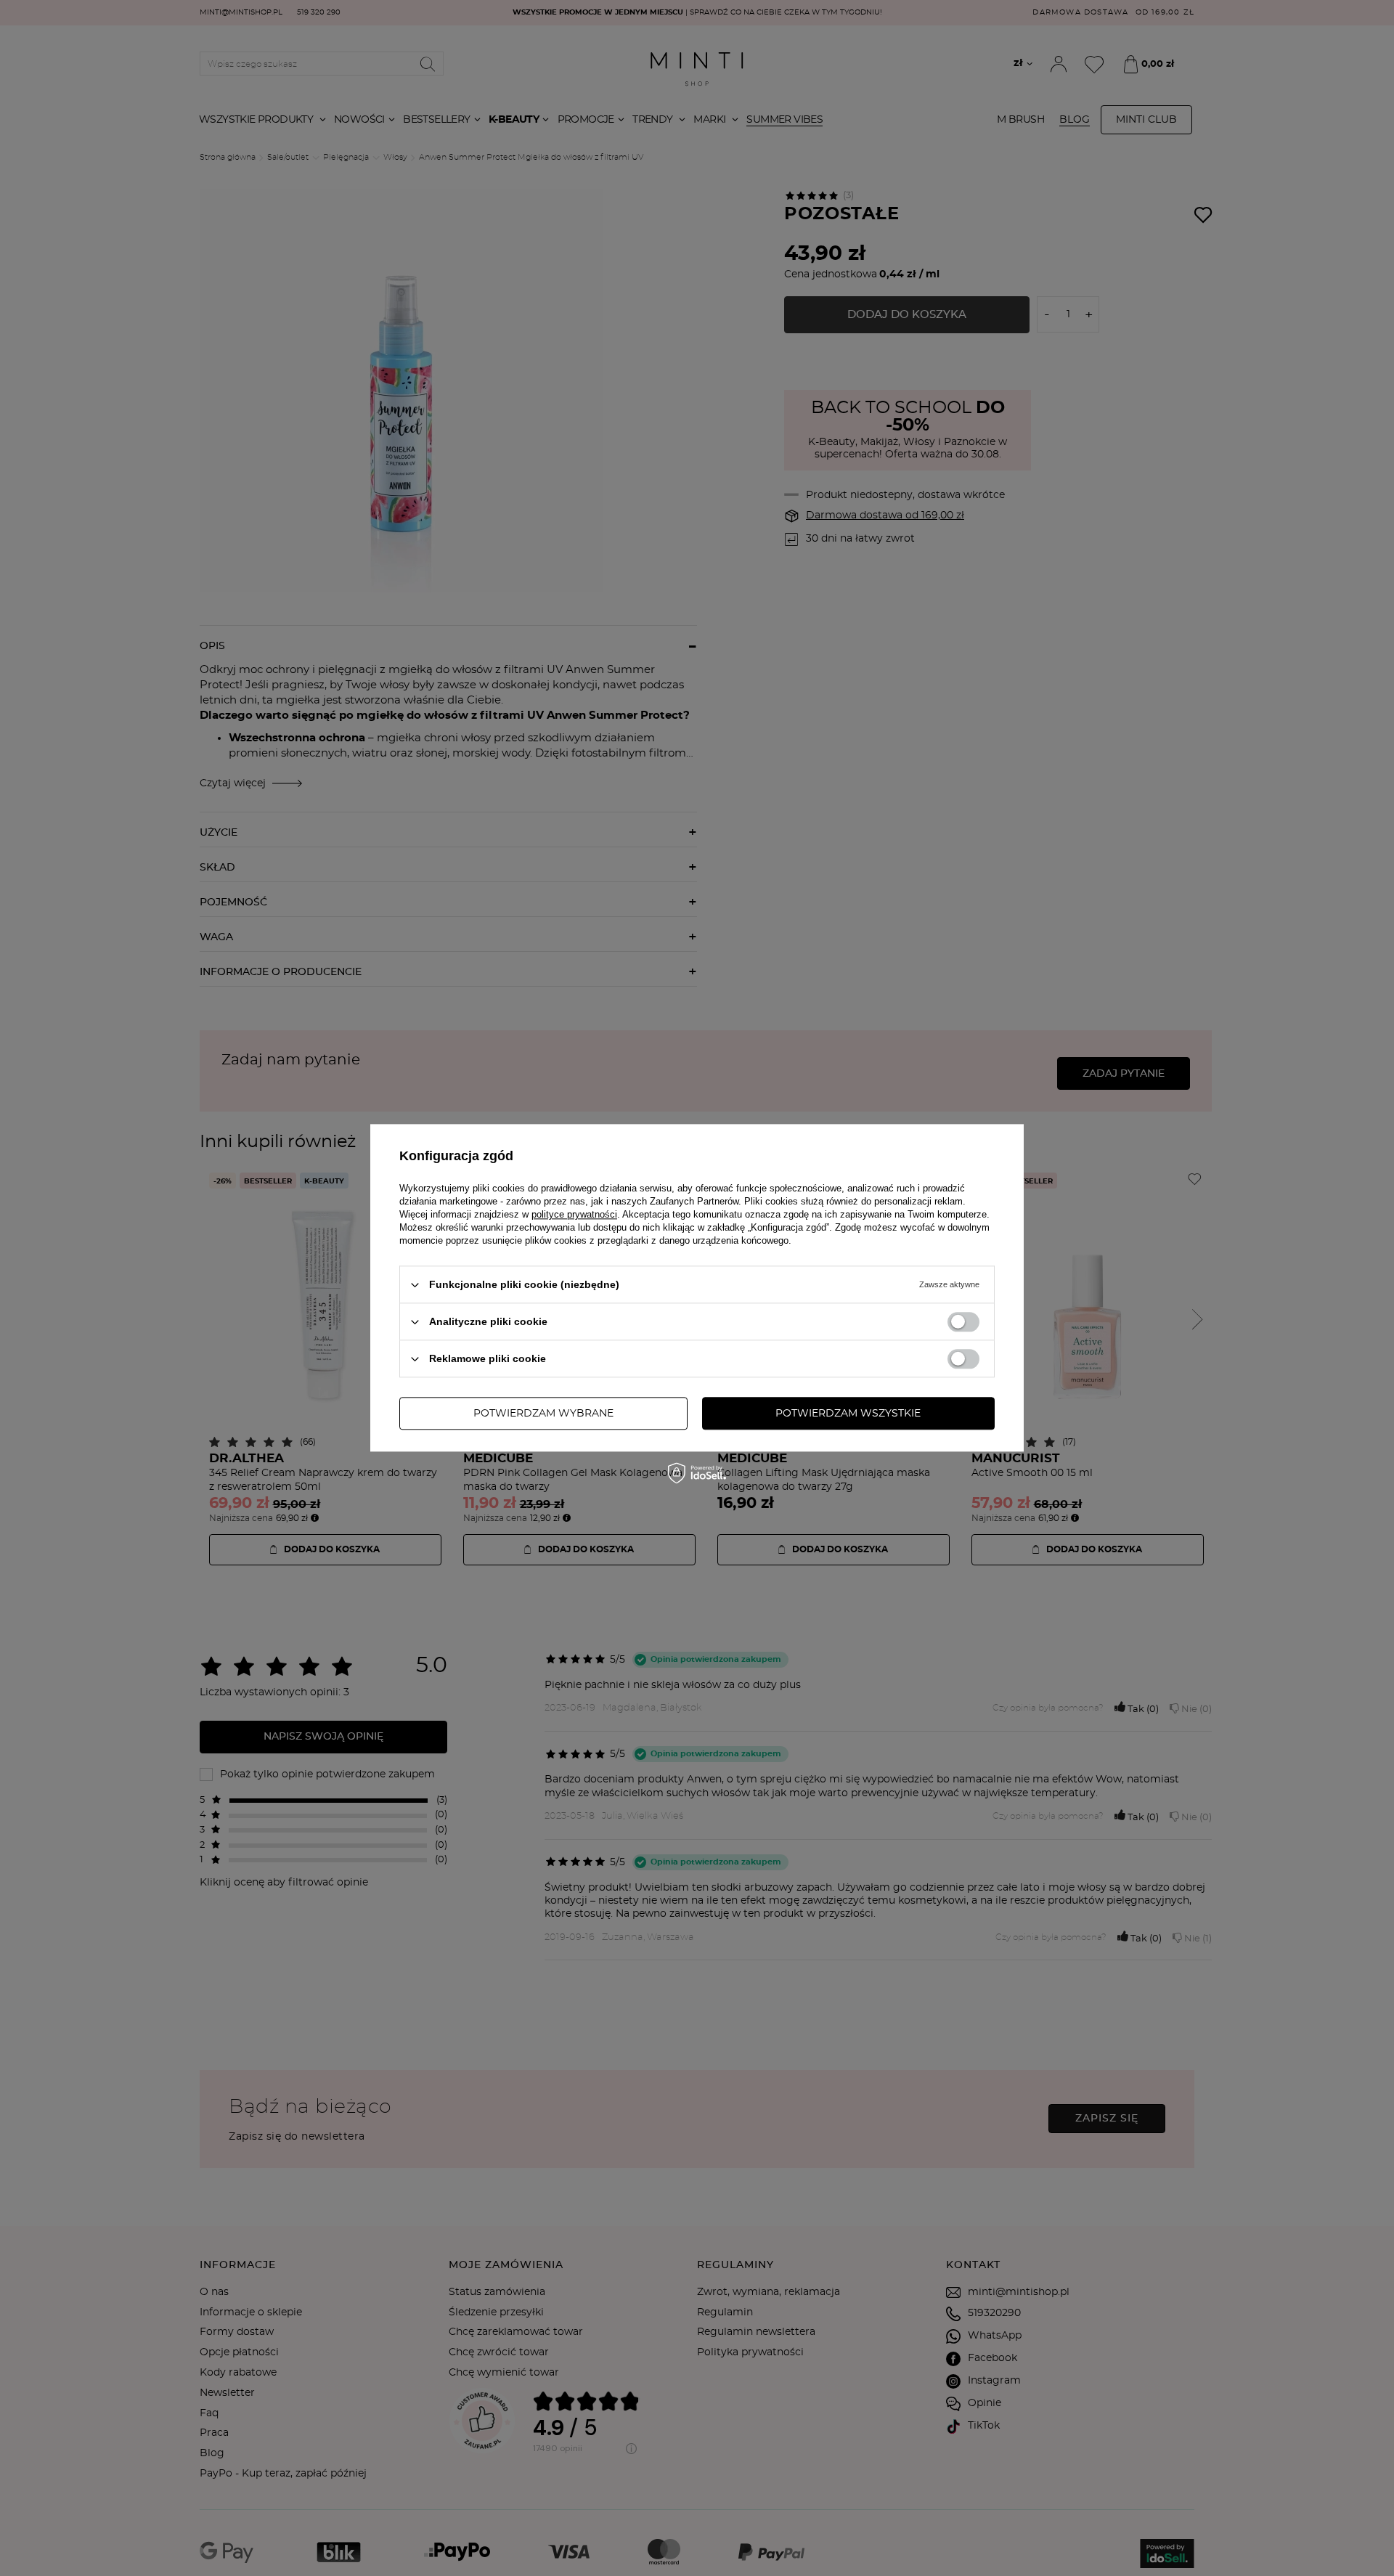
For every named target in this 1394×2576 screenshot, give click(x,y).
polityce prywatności (574, 1214)
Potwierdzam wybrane (543, 1414)
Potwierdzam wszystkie (848, 1414)
